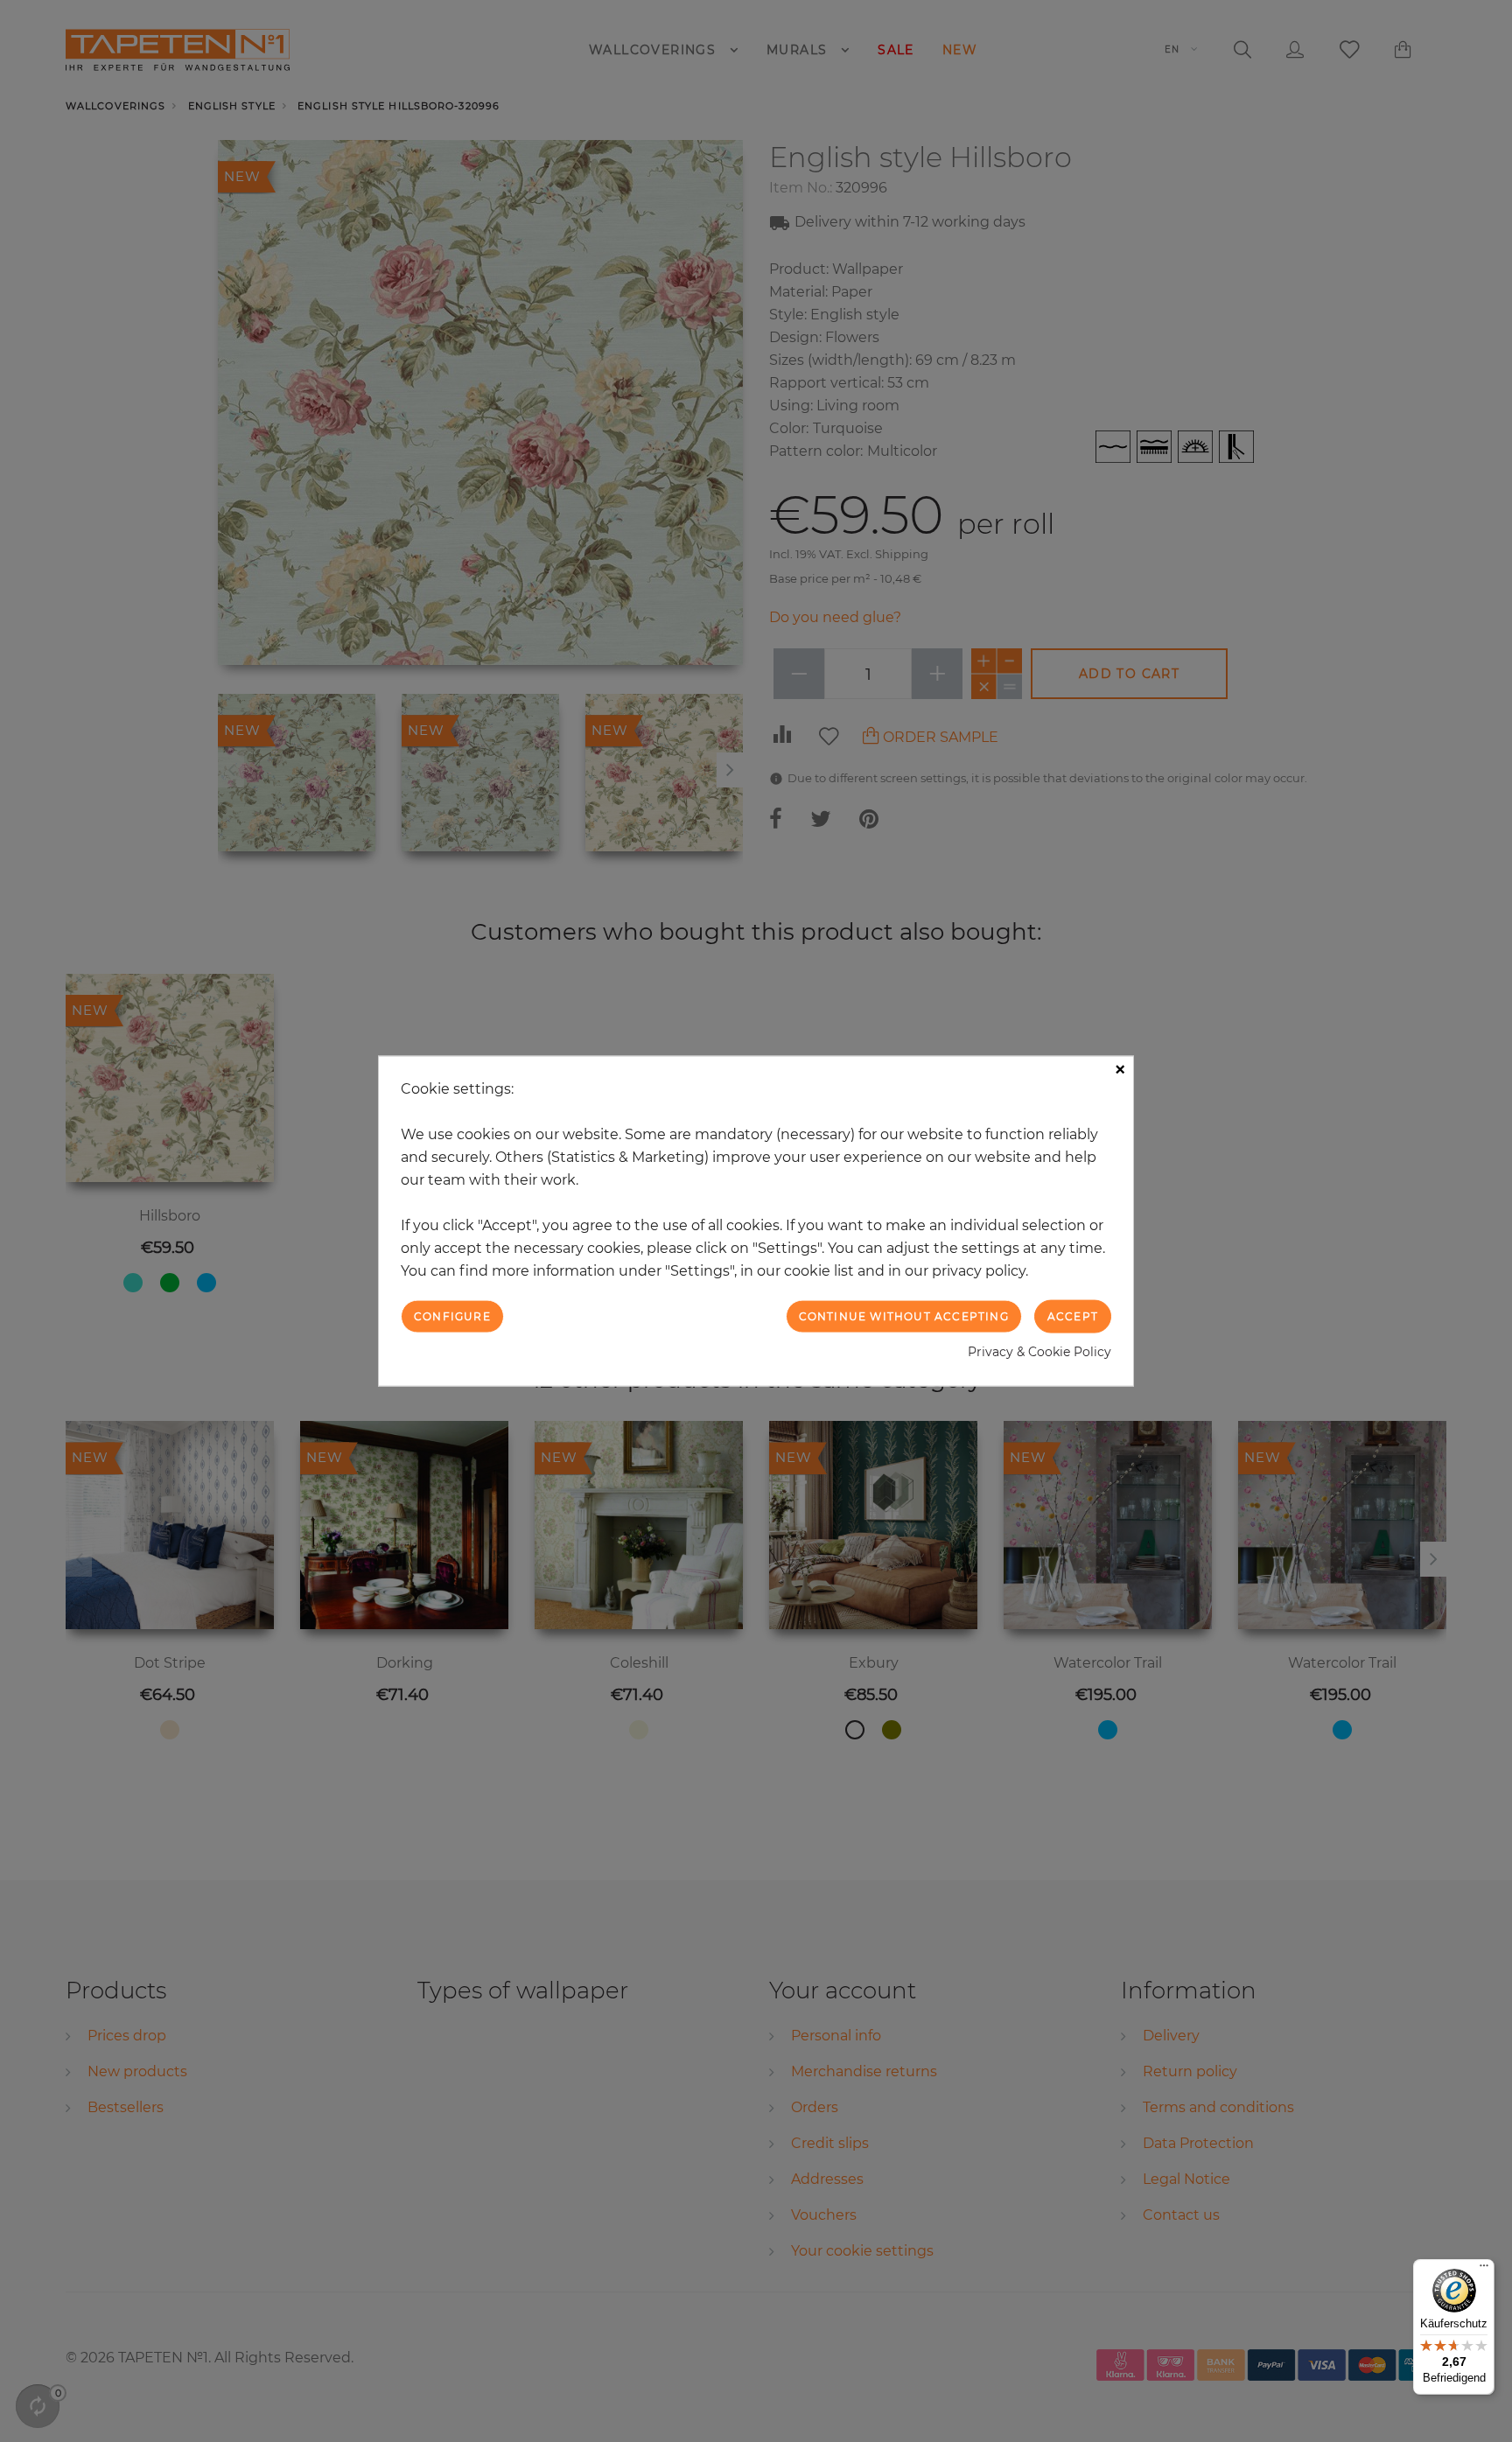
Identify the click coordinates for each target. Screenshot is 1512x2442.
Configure (452, 1315)
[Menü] (1484, 2270)
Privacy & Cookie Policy (1039, 1352)
